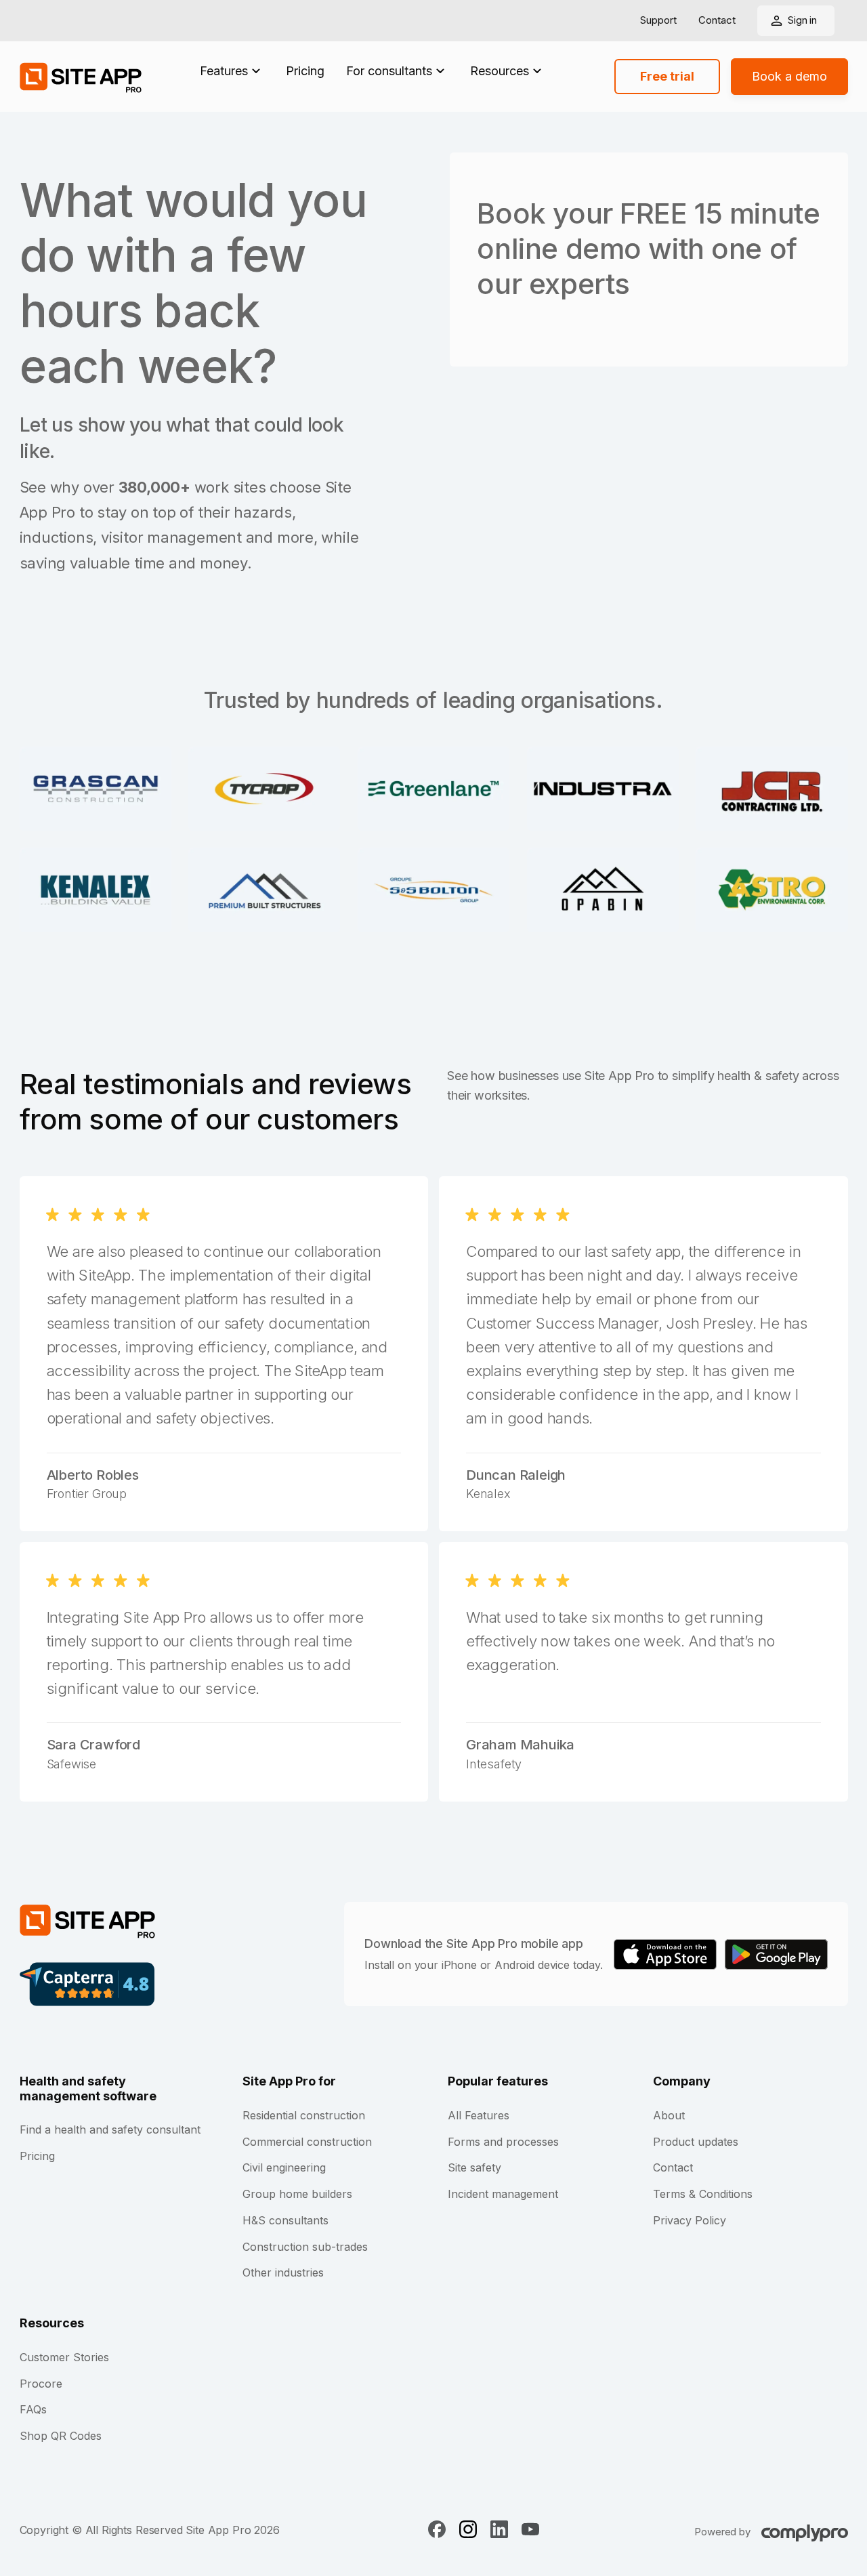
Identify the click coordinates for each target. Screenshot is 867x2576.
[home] (81, 77)
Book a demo (789, 76)
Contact (717, 21)
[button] (232, 71)
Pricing (305, 71)
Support (658, 21)
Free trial (667, 76)
